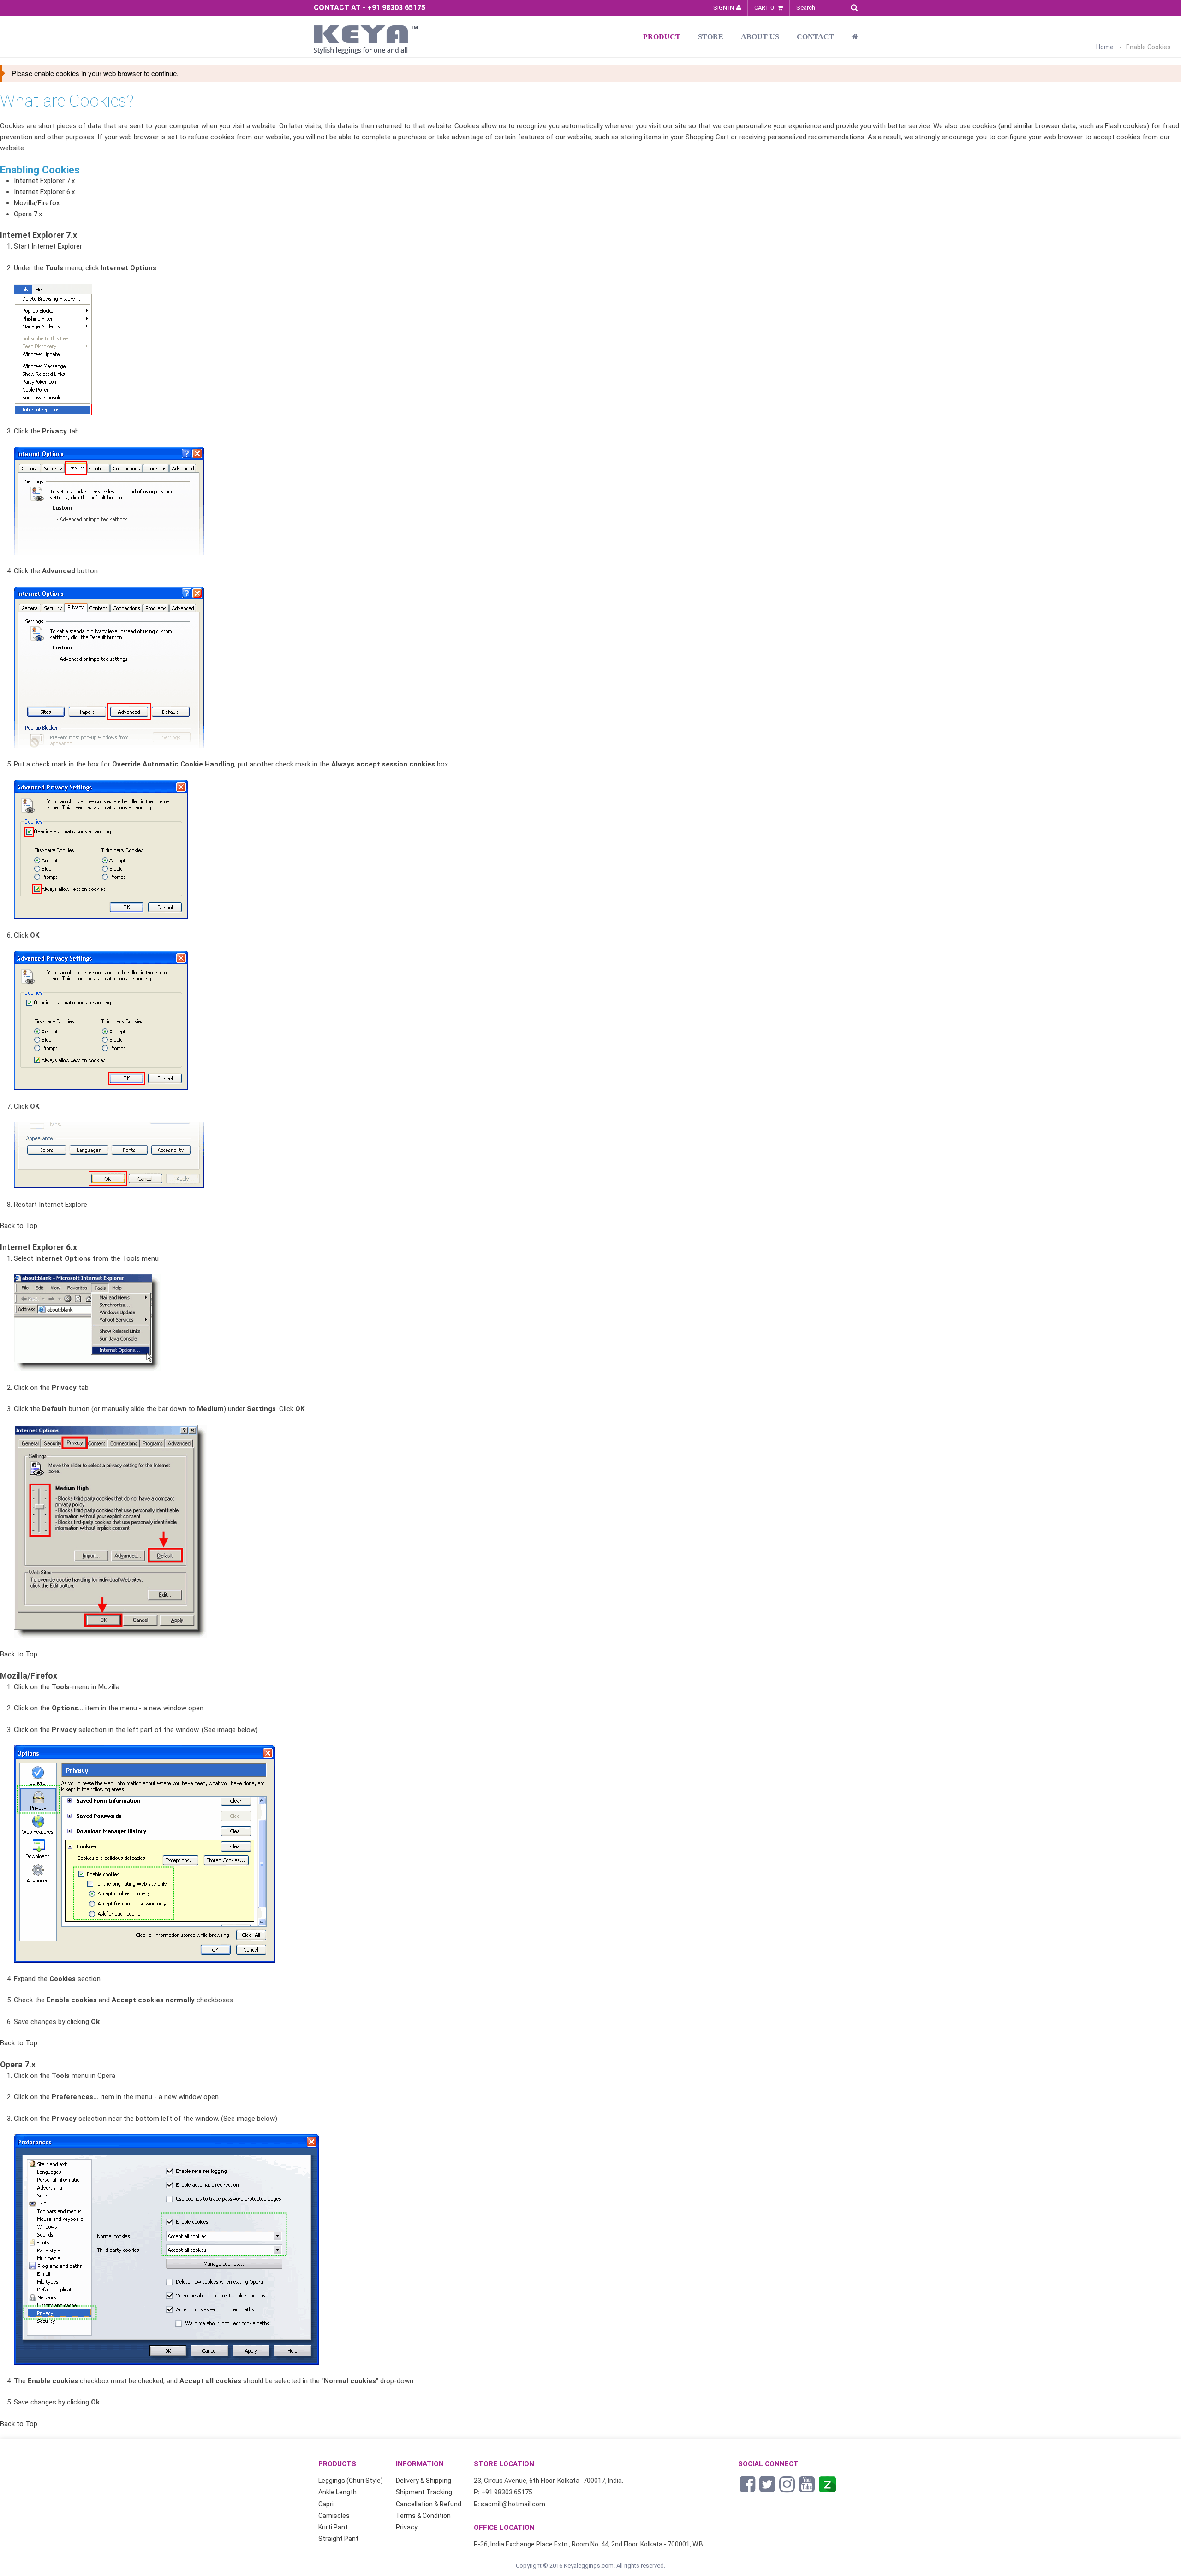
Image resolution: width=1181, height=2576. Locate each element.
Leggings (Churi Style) (351, 2481)
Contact (815, 37)
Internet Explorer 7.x (44, 181)
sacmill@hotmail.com (513, 2504)
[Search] (856, 6)
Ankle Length (337, 2492)
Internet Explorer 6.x (44, 192)
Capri (326, 2504)
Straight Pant (338, 2539)
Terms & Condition (423, 2516)
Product (662, 37)
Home (1105, 47)
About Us (760, 37)
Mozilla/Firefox (37, 203)
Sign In (724, 8)
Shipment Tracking (424, 2492)
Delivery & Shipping (423, 2481)
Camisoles (334, 2516)
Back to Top (19, 1226)
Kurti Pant (333, 2527)
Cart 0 (765, 8)
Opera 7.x (28, 214)
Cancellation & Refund (429, 2504)
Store (711, 37)
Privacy (407, 2527)
